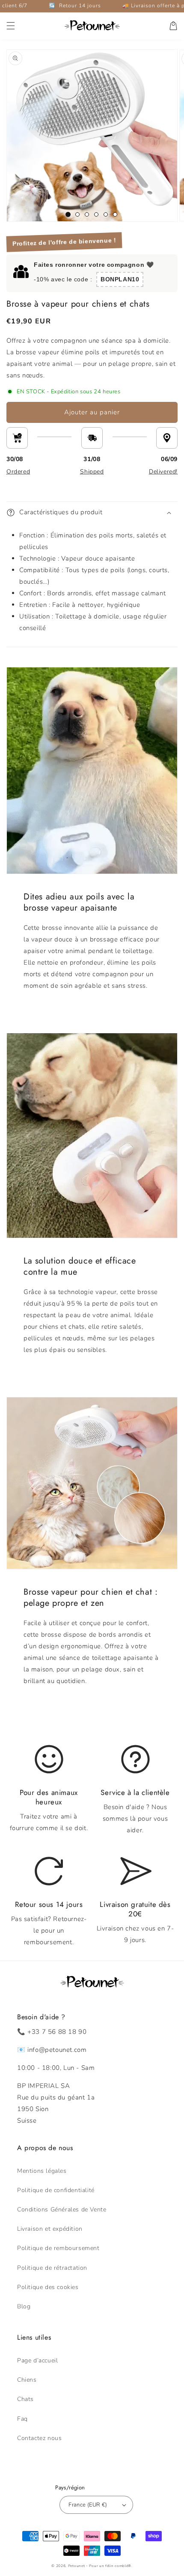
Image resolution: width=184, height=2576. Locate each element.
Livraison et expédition (50, 2229)
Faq (22, 2419)
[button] (11, 26)
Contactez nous (39, 2438)
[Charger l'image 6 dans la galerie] (115, 214)
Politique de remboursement (58, 2248)
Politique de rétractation (52, 2268)
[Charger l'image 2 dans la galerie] (77, 214)
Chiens (27, 2380)
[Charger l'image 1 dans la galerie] (68, 214)
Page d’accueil (37, 2360)
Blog (24, 2306)
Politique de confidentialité (56, 2190)
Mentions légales (42, 2171)
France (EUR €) (88, 2505)
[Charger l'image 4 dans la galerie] (96, 214)
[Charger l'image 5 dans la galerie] (106, 214)
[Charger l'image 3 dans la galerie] (87, 214)
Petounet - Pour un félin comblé (98, 2566)
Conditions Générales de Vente (62, 2210)
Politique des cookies (48, 2287)
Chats (25, 2399)
